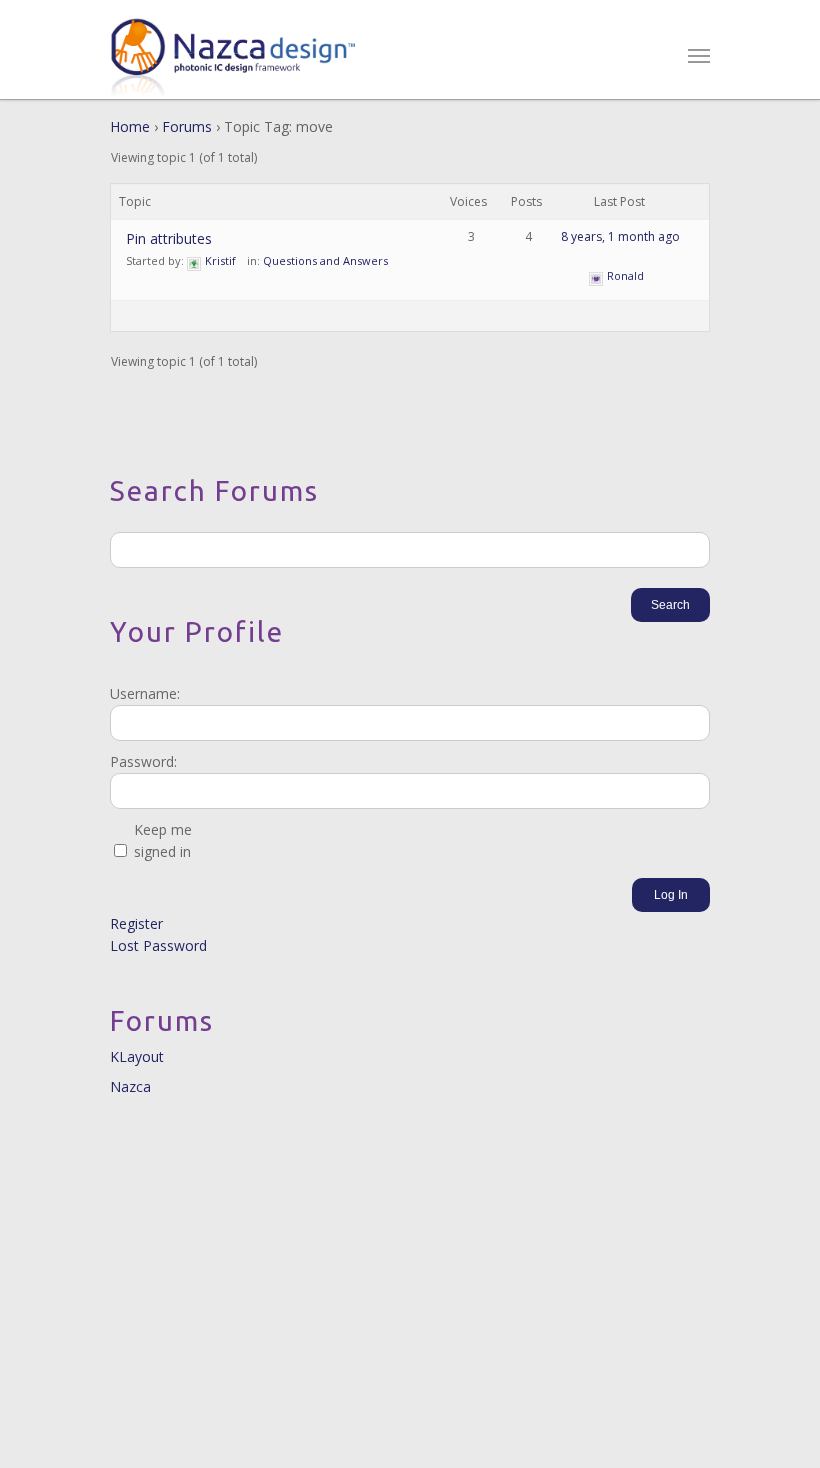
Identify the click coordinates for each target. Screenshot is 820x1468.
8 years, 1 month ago (620, 236)
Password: (143, 761)
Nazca (130, 1086)
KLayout (137, 1056)
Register (136, 923)
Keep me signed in (163, 840)
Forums (187, 126)
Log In (671, 895)
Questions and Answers (325, 260)
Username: (145, 693)
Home (130, 126)
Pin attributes (169, 238)
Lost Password (158, 945)
